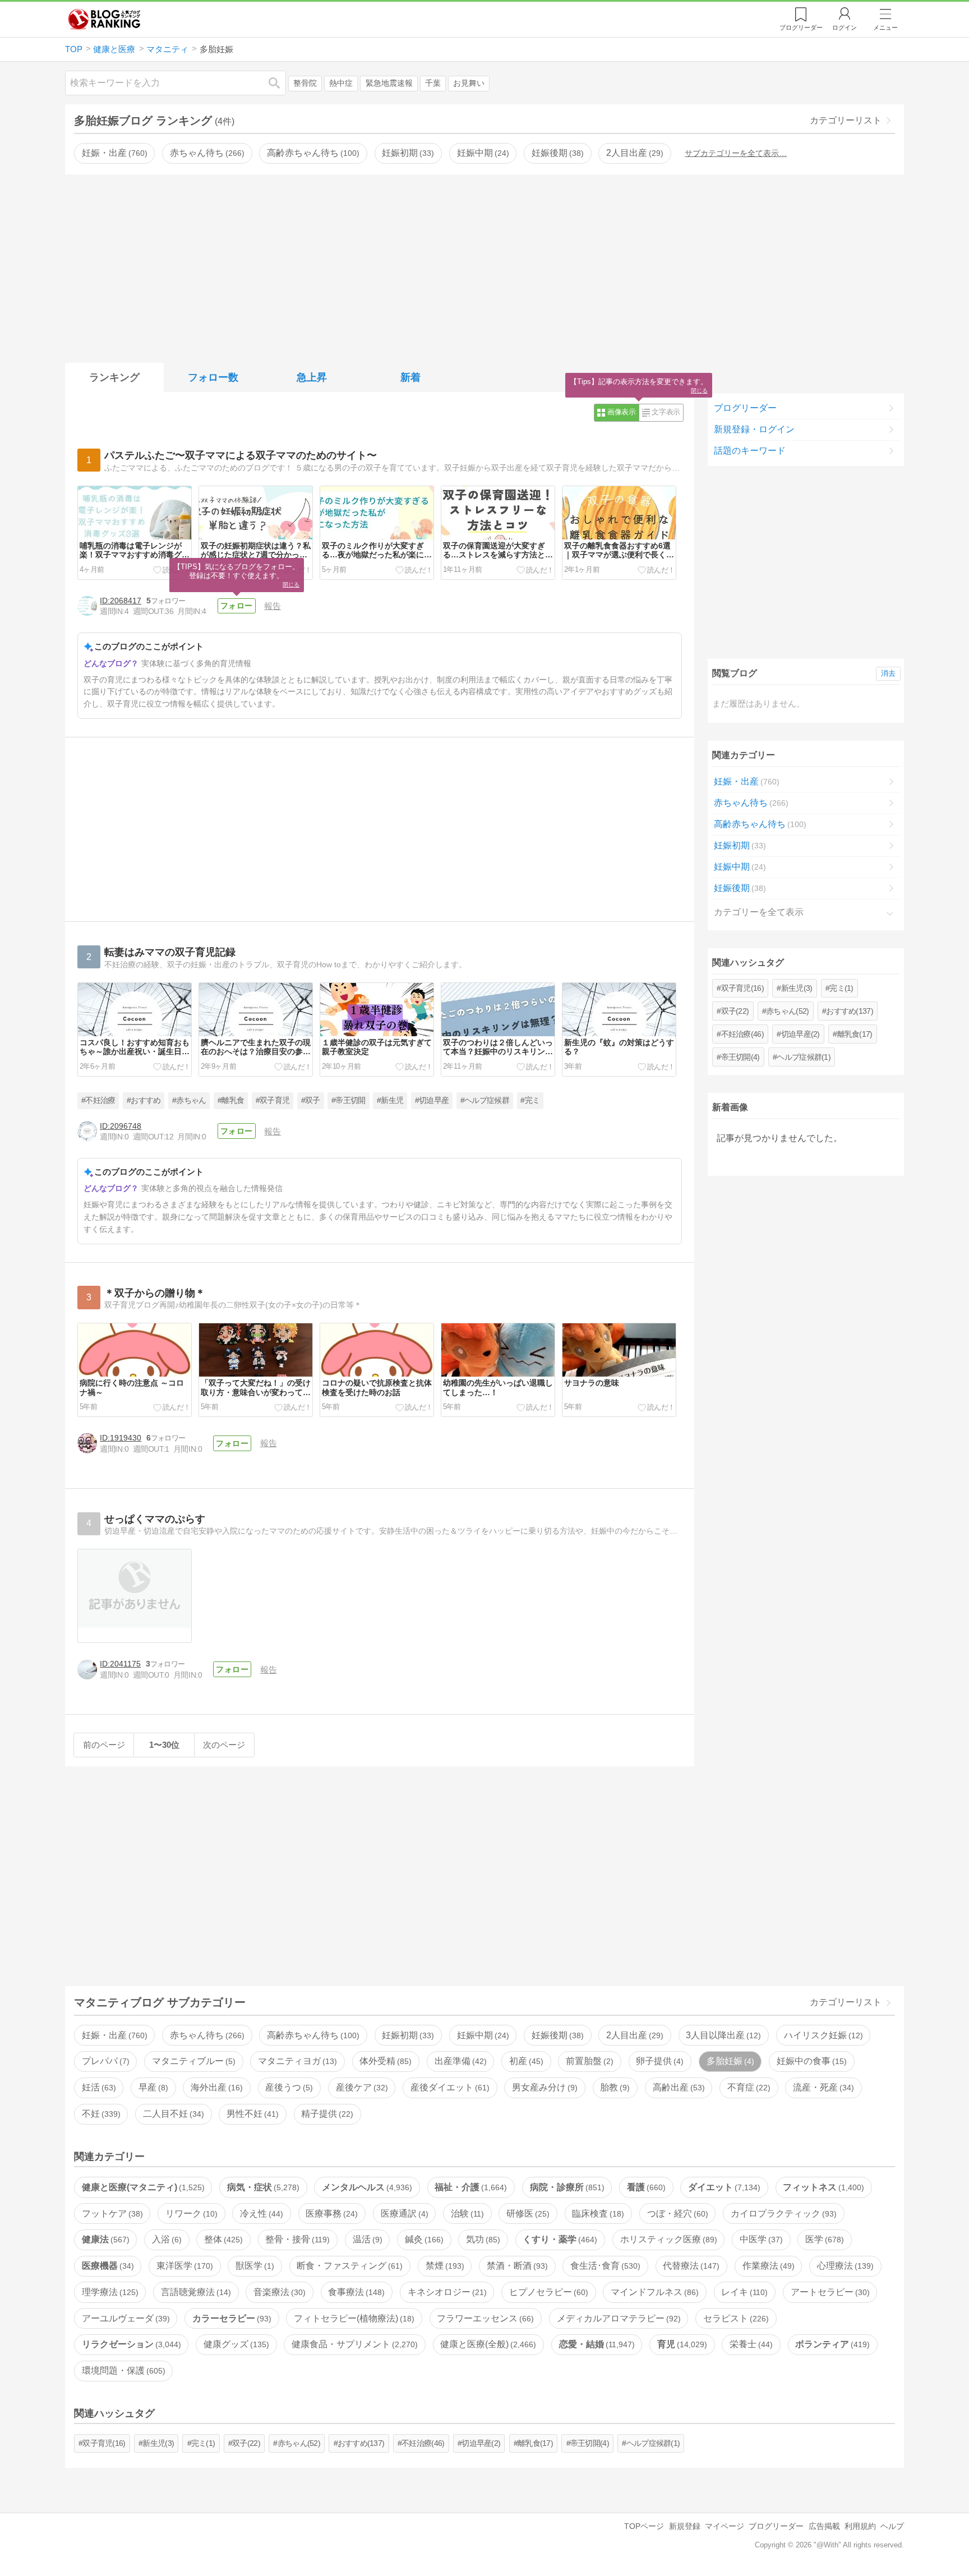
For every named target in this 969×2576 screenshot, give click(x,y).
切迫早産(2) (800, 1034)
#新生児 (390, 1100)
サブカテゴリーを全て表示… (736, 153)
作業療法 (767, 2266)
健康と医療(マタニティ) (142, 2187)
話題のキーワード (750, 451)
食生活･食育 (604, 2266)
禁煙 (444, 2266)
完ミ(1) (841, 988)
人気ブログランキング (104, 19)
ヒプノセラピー (547, 2292)
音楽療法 (278, 2292)
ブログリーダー (745, 408)
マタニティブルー (192, 2061)
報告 (273, 606)
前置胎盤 (588, 2061)
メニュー (885, 27)
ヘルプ (892, 2526)
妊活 (98, 2087)
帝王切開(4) (740, 1057)
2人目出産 (633, 153)
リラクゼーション (130, 2344)
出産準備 (459, 2061)
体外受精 (384, 2061)
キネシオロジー (446, 2292)
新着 (410, 377)
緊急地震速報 (389, 83)
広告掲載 (824, 2526)
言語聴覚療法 (195, 2292)
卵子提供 (658, 2061)
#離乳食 (231, 1100)
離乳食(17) (855, 1034)
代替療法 (690, 2266)
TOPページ (644, 2526)
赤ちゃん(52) (787, 1011)
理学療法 (109, 2292)
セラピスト (735, 2318)
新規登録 (685, 2526)
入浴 (165, 2239)
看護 (645, 2187)
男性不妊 (251, 2114)
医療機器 (107, 2266)
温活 (366, 2239)
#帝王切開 (349, 1100)
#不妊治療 (98, 1100)
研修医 (527, 2213)
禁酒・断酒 (516, 2266)
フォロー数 (213, 377)
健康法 (104, 2239)
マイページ (725, 2526)
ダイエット (723, 2187)
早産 (152, 2087)
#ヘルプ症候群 (485, 1100)
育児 (681, 2344)
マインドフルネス (653, 2292)
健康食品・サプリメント (353, 2344)
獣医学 (253, 2266)
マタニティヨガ (296, 2061)
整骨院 (305, 83)
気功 (482, 2239)
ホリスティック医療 (667, 2239)
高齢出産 (677, 2087)
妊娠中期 (482, 153)
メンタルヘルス (366, 2187)
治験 (466, 2213)
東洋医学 (183, 2266)
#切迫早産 (432, 1100)
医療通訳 (403, 2213)
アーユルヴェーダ (124, 2318)
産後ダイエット (449, 2087)
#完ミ (530, 1100)
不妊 (100, 2114)
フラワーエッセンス (484, 2318)
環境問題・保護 (122, 2370)
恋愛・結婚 (596, 2344)
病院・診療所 (566, 2187)
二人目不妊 (172, 2114)
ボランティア (831, 2344)
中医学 (760, 2239)
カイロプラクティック (782, 2213)
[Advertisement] (484, 266)
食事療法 (355, 2292)
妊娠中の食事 (810, 2061)
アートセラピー (829, 2292)
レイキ (743, 2292)
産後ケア (361, 2087)
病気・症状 (262, 2187)
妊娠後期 (556, 153)
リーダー (801, 27)
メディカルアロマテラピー (617, 2318)
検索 (280, 83)
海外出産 (215, 2087)
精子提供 (326, 2114)
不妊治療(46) (742, 1034)
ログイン (845, 27)
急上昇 (312, 377)
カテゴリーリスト (846, 120)
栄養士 (750, 2344)
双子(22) (735, 1011)
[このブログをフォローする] (237, 606)
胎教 (613, 2087)
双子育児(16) (742, 988)
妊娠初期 (407, 153)
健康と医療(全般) (487, 2344)
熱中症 (341, 83)
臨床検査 (597, 2213)
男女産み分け (543, 2087)
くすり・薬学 (559, 2239)
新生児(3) (797, 988)
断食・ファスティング (348, 2266)
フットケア (111, 2213)
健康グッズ (235, 2344)
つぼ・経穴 (676, 2213)
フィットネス (822, 2187)
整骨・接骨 (296, 2239)
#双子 (311, 1100)
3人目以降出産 (722, 2035)
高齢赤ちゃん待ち (312, 153)
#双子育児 (273, 1100)
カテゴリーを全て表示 (759, 912)
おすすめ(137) (850, 1011)
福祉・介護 (469, 2187)
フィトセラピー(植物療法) (353, 2318)
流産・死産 (822, 2087)
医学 (823, 2239)
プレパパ (104, 2061)
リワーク (190, 2213)
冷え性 (260, 2213)
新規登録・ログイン (754, 429)
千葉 (433, 83)
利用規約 (860, 2526)
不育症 (747, 2087)
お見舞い (469, 83)
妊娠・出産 (113, 153)
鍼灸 (423, 2239)
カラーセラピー (230, 2318)
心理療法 (844, 2266)
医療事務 (330, 2213)
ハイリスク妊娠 (822, 2035)
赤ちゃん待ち (206, 153)
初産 (525, 2061)
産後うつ (288, 2087)
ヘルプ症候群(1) (804, 1057)
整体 (222, 2239)
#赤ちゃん (189, 1100)
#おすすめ (144, 1100)
